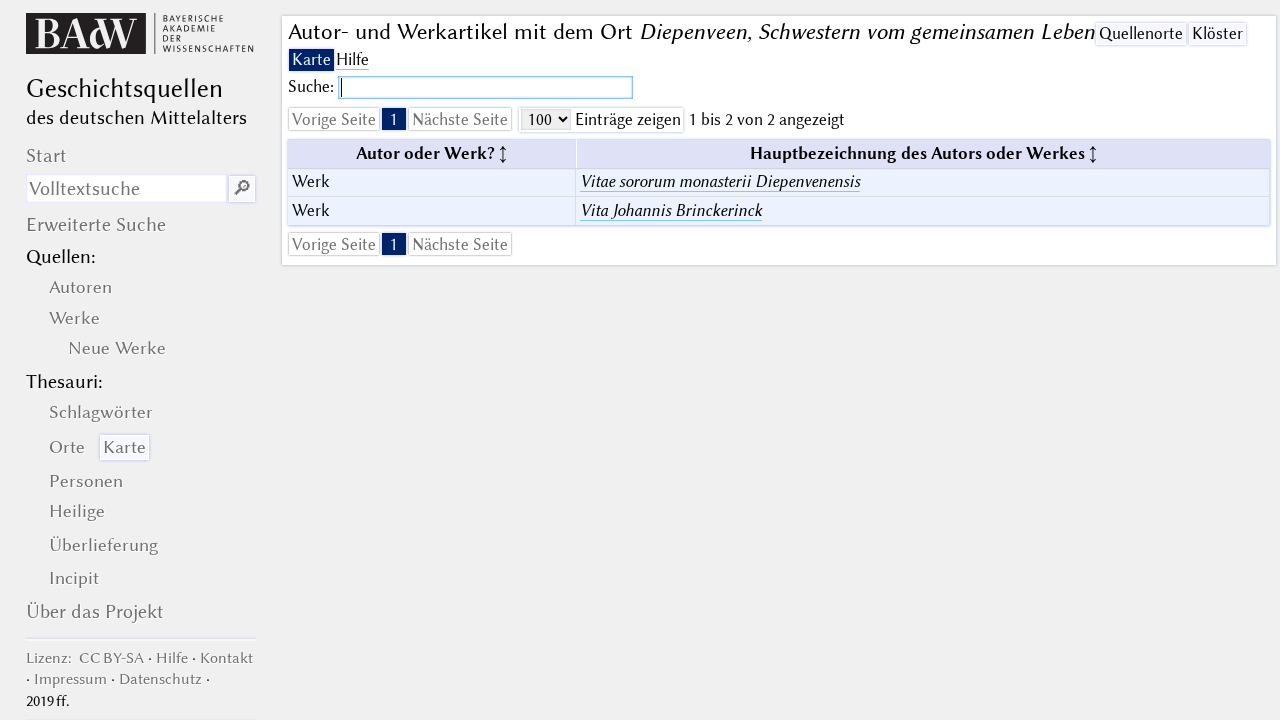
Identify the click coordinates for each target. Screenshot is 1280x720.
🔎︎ (242, 188)
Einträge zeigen (626, 119)
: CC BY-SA (85, 658)
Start (46, 155)
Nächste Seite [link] (460, 119)
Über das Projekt (95, 611)
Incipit (74, 578)
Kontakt (226, 658)
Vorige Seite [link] (334, 119)
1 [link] (394, 119)
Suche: (313, 86)
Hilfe (352, 59)
